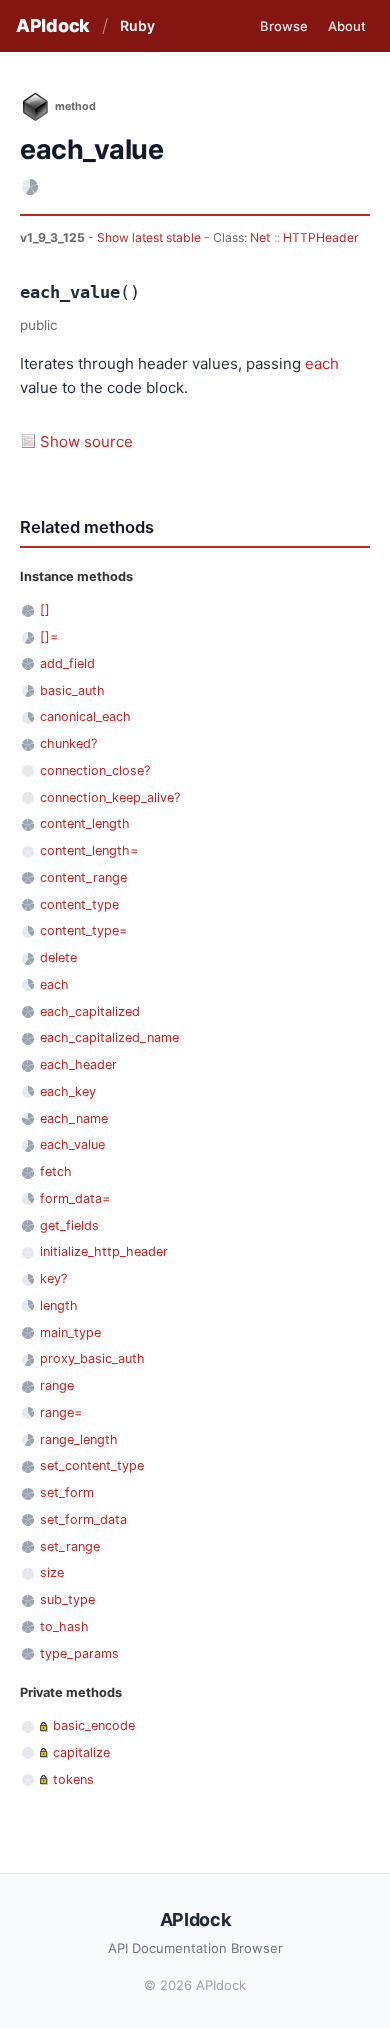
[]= (49, 636)
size (52, 1572)
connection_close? (95, 770)
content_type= (83, 930)
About (347, 26)
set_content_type (92, 1465)
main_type (70, 1332)
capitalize (81, 1752)
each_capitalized (90, 1011)
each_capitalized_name (109, 1037)
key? (53, 1278)
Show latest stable (150, 237)
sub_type (67, 1599)
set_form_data (83, 1519)
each (322, 363)
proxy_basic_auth (92, 1358)
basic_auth (72, 690)
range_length (79, 1439)
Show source (86, 441)
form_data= (75, 1198)
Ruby (137, 25)
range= (61, 1412)
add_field (67, 663)
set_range (70, 1546)
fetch (56, 1171)
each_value (72, 1144)
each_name (74, 1118)
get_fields (69, 1225)
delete (58, 957)
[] (45, 609)
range (57, 1385)
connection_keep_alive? (110, 797)
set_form (67, 1492)
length (59, 1305)
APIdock (53, 25)
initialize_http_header (104, 1251)
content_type (79, 904)
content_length (85, 823)
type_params (79, 1653)
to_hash (64, 1626)
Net (260, 237)
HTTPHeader (321, 237)
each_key (68, 1091)
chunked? (68, 743)
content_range (83, 877)
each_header (78, 1064)
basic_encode (94, 1725)
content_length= (89, 850)
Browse (284, 26)
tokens (73, 1779)
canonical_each (85, 716)
